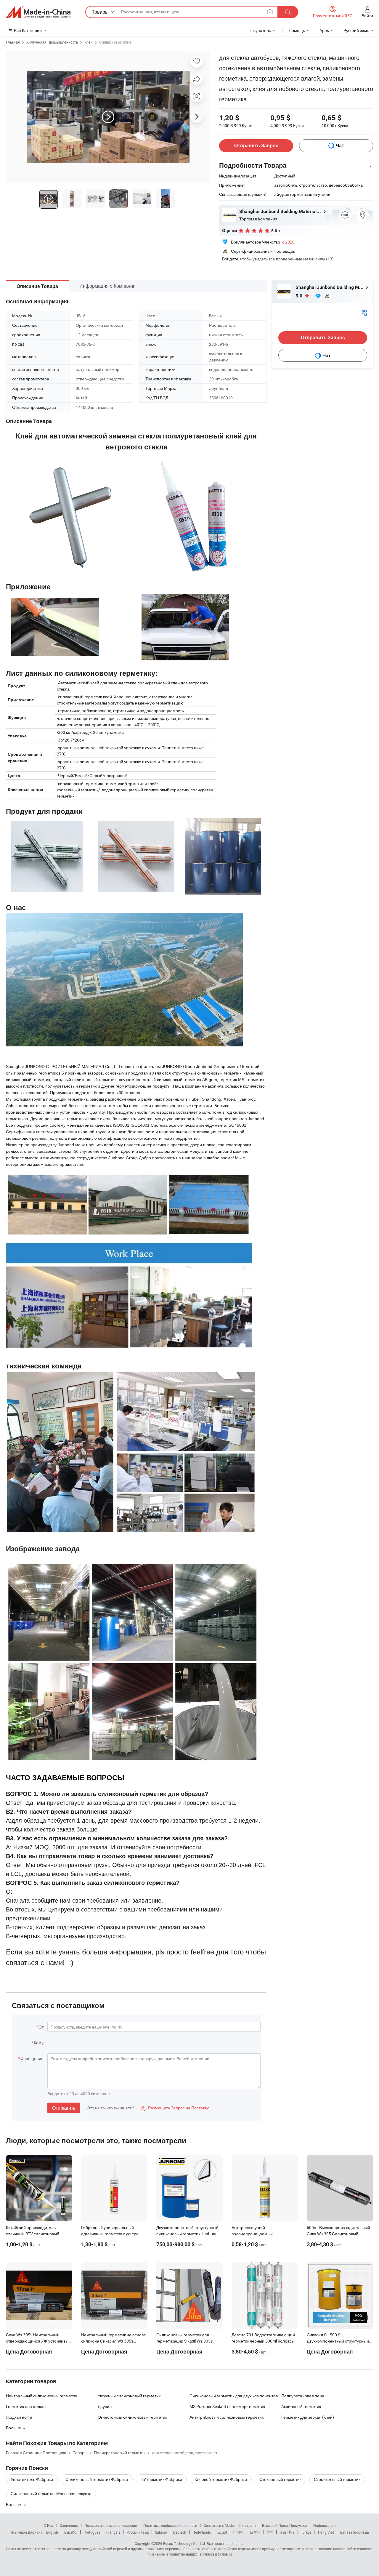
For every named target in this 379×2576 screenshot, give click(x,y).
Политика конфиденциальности (170, 2525)
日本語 (255, 2532)
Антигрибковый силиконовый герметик (227, 2417)
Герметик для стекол (26, 2406)
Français (113, 2532)
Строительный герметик (337, 2479)
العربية (222, 2532)
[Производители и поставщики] (38, 12)
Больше (14, 2504)
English (52, 2532)
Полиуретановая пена (303, 2396)
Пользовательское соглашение (111, 2525)
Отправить (64, 2108)
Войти (367, 16)
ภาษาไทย (287, 2532)
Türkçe (306, 2532)
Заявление (69, 2525)
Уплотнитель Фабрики (32, 2479)
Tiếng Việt (326, 2532)
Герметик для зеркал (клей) (308, 2417)
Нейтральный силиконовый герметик (41, 2396)
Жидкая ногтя (19, 2417)
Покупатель (260, 30)
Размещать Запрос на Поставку (175, 2108)
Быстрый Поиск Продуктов (285, 2525)
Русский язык (138, 2532)
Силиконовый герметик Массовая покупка (51, 2493)
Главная (13, 42)
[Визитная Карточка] (364, 312)
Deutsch (180, 2532)
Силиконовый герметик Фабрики (97, 2479)
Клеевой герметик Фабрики (221, 2479)
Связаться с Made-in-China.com (230, 2525)
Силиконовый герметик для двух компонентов (234, 2396)
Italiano (161, 2532)
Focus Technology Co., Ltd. (184, 2543)
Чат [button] (340, 146)
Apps (324, 30)
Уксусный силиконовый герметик (129, 2396)
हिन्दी (270, 2532)
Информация (325, 2525)
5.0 (299, 296)
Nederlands (202, 2532)
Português (92, 2532)
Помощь (297, 30)
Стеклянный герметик (280, 2479)
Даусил (105, 2406)
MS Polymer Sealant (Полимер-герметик (227, 2406)
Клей (89, 42)
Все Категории (28, 30)
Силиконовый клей (115, 42)
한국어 (238, 2532)
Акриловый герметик (301, 2406)
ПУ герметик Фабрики (161, 2479)
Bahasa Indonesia (355, 2532)
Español (71, 2532)
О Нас (49, 2525)
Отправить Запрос (256, 146)
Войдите (230, 259)
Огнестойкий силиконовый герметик (132, 2417)
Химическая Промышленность (52, 42)
